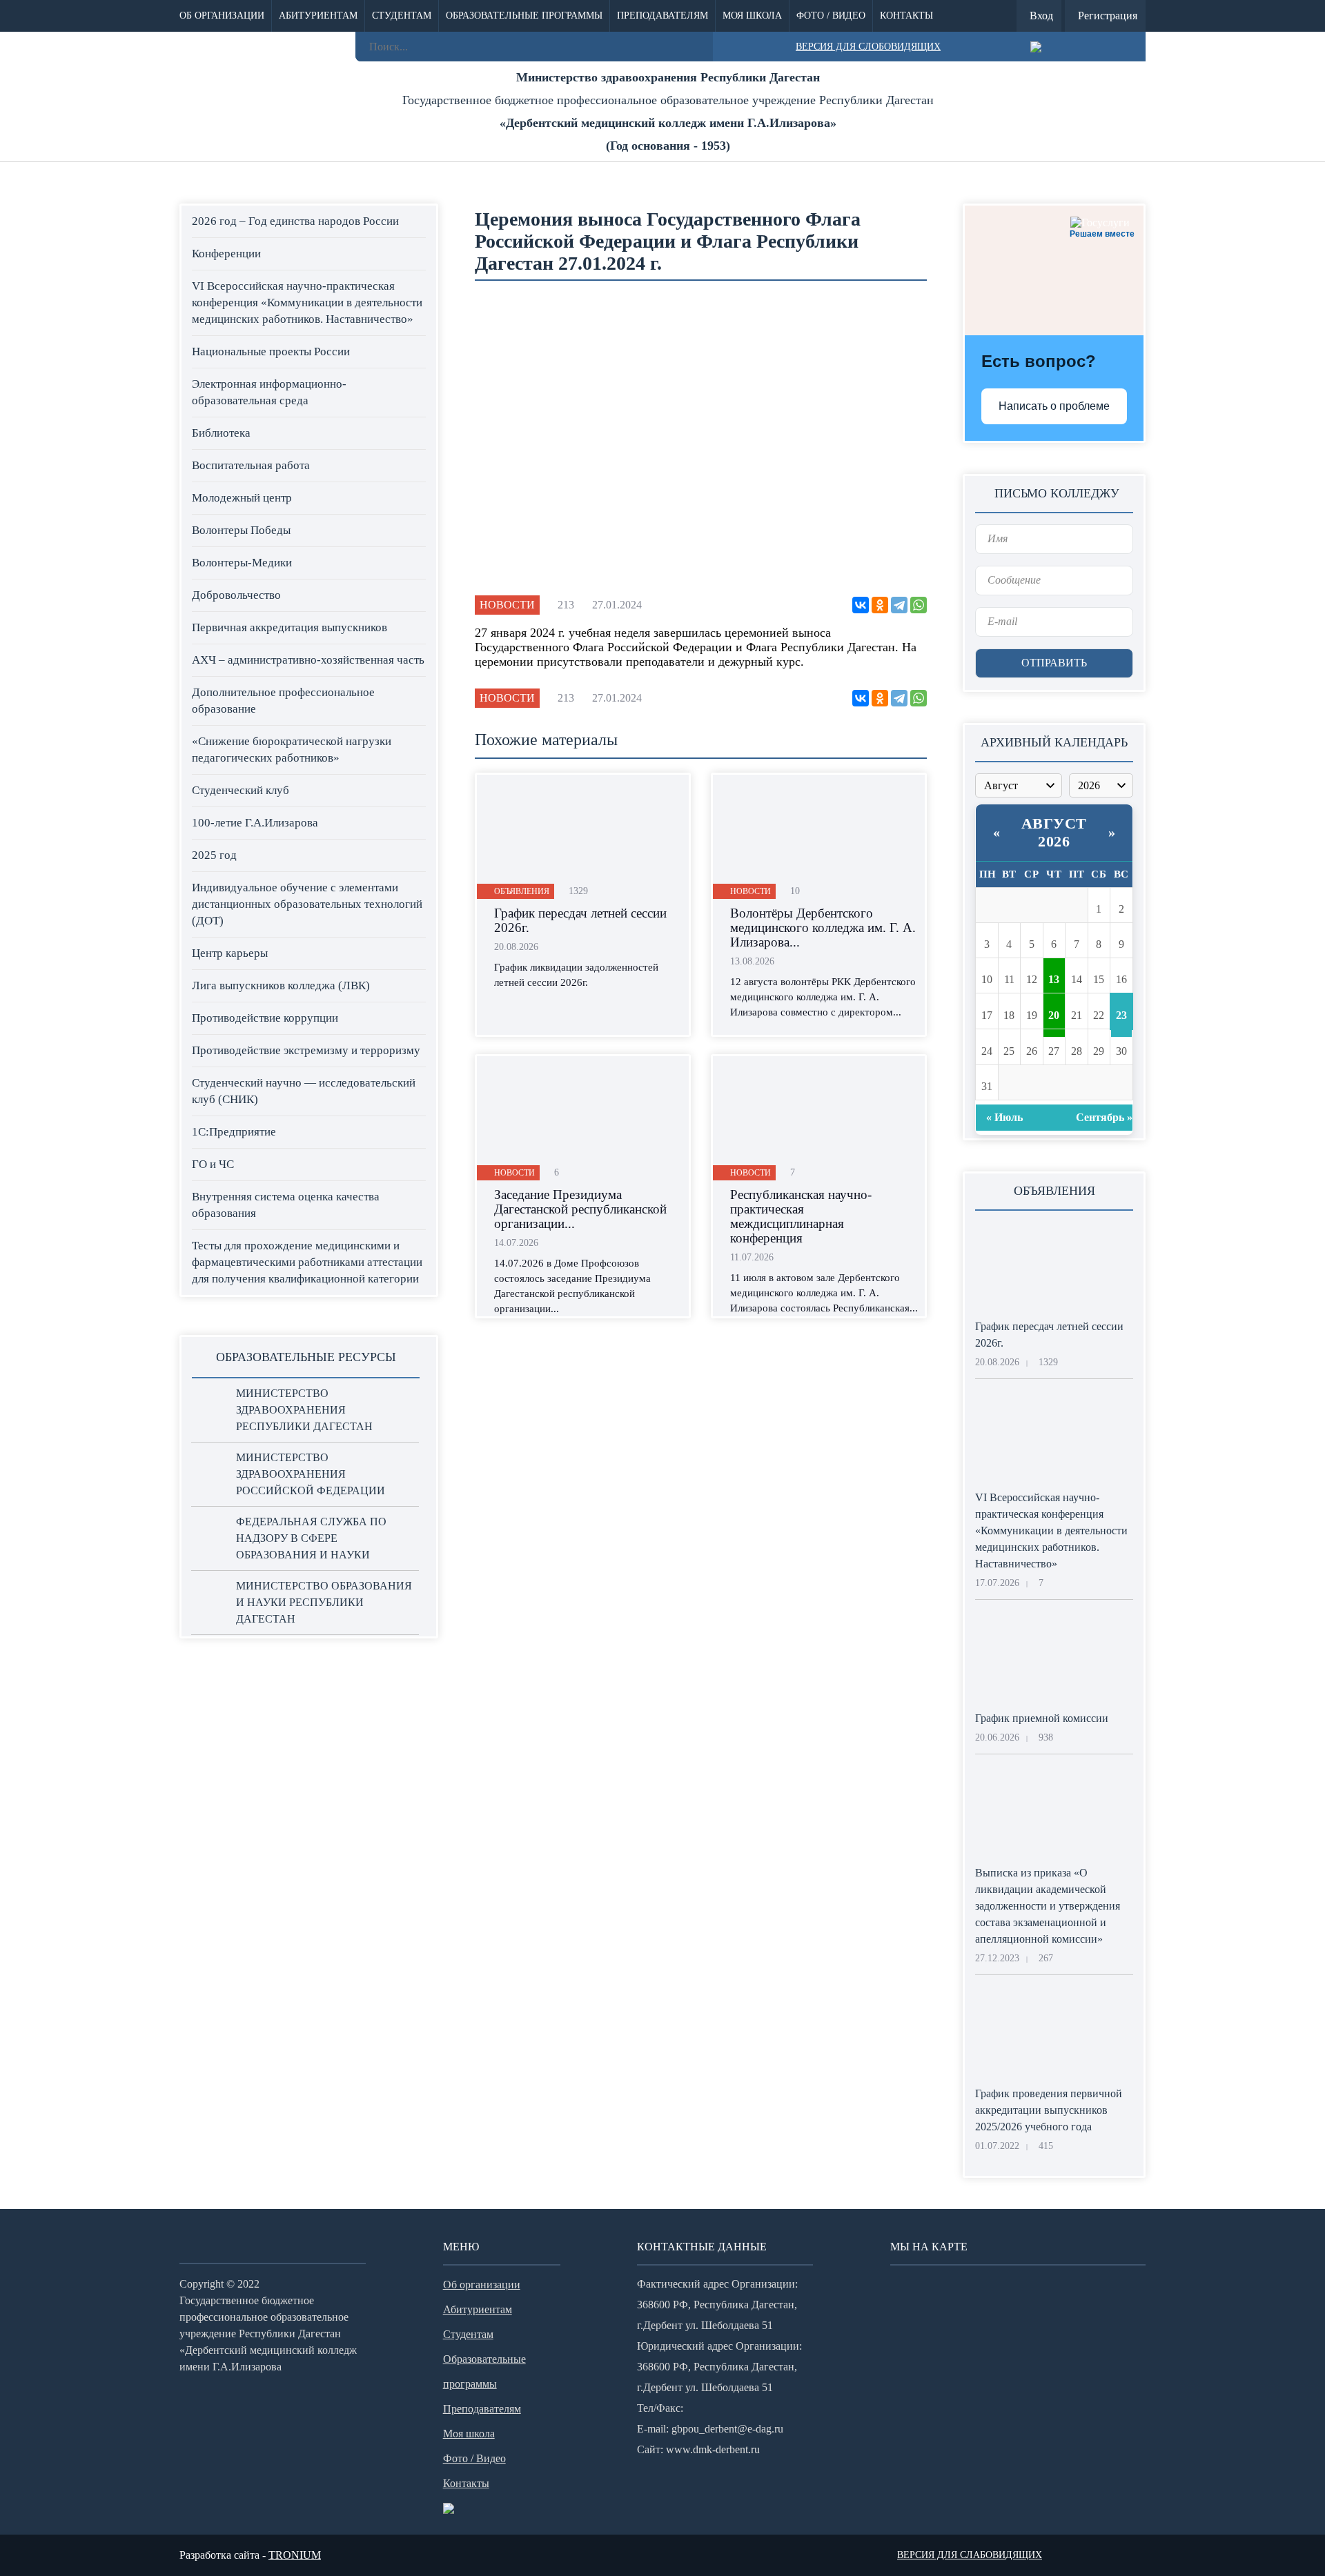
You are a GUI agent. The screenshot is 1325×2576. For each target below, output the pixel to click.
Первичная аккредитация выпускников (289, 627)
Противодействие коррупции (265, 1018)
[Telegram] (899, 605)
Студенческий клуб (241, 790)
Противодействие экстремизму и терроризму (306, 1050)
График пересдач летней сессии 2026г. (580, 920)
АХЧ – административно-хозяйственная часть (308, 660)
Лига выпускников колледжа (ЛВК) (281, 985)
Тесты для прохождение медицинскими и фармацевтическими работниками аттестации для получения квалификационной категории (307, 1262)
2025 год (214, 855)
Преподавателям (662, 16)
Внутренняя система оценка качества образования (286, 1205)
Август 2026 (1054, 832)
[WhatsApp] (919, 605)
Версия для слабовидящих (970, 2555)
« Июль (1004, 1117)
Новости (507, 605)
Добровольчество (236, 595)
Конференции (226, 254)
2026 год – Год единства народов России (295, 221)
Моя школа (752, 16)
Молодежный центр (242, 498)
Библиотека (221, 433)
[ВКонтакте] (861, 605)
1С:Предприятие (234, 1132)
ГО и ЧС (213, 1164)
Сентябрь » (1104, 1117)
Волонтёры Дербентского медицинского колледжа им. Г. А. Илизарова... (823, 928)
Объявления (522, 891)
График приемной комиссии (1042, 1718)
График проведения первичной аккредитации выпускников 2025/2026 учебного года (1049, 2110)
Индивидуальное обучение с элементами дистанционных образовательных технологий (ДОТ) (307, 904)
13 (1054, 979)
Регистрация (1108, 16)
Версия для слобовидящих (868, 47)
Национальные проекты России (271, 351)
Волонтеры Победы (241, 530)
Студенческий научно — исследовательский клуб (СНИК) (304, 1091)
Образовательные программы (524, 16)
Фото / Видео (831, 16)
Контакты (906, 16)
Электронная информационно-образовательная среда (269, 392)
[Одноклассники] (880, 605)
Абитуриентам (318, 16)
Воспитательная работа (251, 465)
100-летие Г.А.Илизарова (255, 823)
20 (1054, 1015)
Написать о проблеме (1054, 406)
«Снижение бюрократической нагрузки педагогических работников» (292, 750)
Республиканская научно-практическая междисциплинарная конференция (801, 1216)
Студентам (402, 16)
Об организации (222, 16)
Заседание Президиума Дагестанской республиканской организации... (580, 1209)
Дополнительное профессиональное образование (283, 701)
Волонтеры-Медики (242, 563)
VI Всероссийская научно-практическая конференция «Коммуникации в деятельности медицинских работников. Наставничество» (307, 303)
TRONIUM (295, 2555)
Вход (1041, 16)
